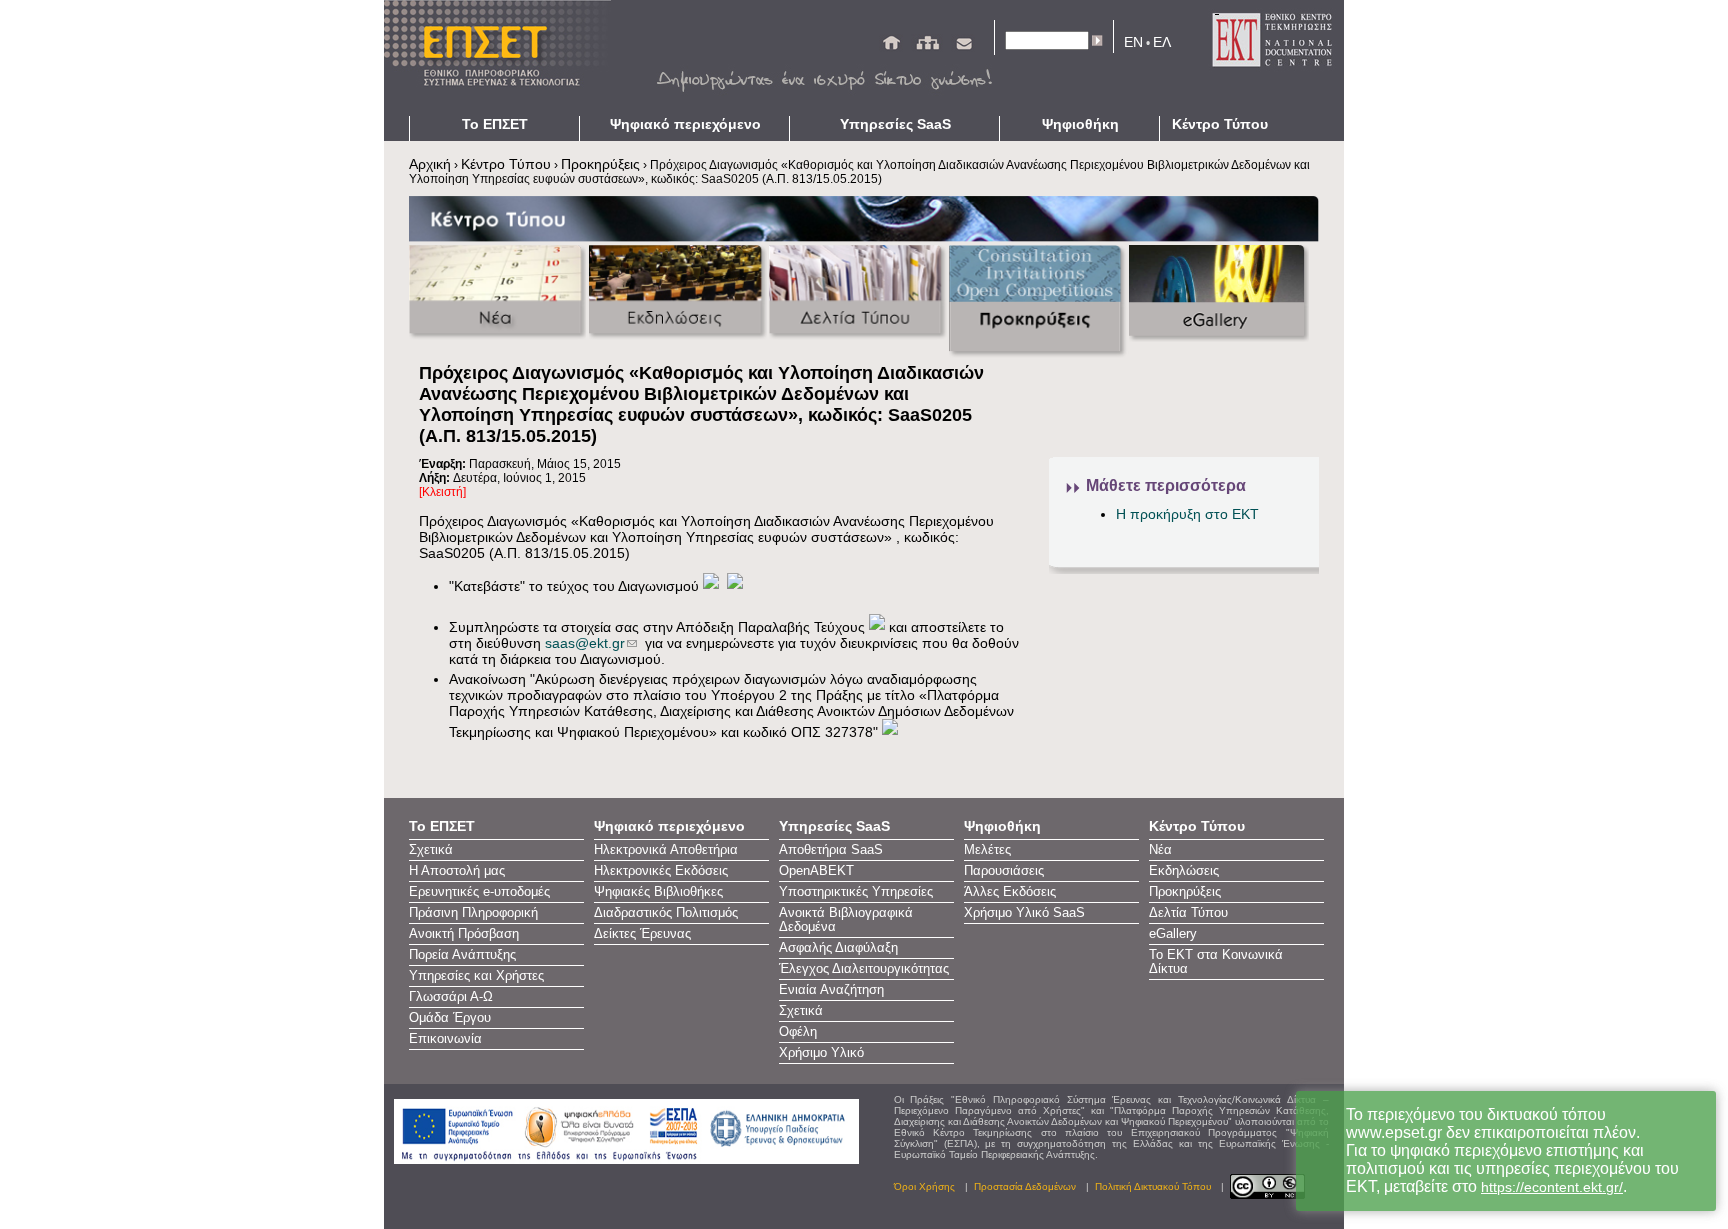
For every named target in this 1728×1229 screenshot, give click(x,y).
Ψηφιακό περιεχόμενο (685, 124)
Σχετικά (431, 850)
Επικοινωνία (445, 1039)
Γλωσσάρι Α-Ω (451, 997)
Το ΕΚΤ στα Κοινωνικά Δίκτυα (1216, 962)
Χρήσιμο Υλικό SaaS (1024, 913)
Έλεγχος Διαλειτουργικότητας (864, 969)
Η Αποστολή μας (457, 871)
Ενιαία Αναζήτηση (831, 990)
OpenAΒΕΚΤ (816, 871)
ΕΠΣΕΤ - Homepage (504, 58)
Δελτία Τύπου (1188, 913)
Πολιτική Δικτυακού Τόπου (1153, 1186)
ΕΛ (1162, 42)
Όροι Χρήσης (924, 1186)
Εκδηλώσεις (1184, 871)
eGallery (1173, 934)
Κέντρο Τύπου (1220, 124)
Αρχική (430, 164)
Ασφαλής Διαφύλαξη (838, 948)
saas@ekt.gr (585, 643)
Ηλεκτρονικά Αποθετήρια (666, 850)
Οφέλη (798, 1032)
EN (1133, 42)
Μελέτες (987, 850)
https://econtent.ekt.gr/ (1552, 1187)
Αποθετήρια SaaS (831, 850)
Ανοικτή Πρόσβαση (464, 934)
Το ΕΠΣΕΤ (495, 124)
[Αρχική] (891, 47)
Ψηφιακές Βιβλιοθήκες (658, 892)
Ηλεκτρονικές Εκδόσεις (661, 871)
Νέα (1160, 850)
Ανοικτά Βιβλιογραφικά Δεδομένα (846, 920)
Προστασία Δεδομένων (1025, 1186)
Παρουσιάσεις (1004, 871)
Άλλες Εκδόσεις (1010, 892)
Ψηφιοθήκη (1080, 124)
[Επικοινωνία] (964, 47)
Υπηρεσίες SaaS (895, 124)
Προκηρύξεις (600, 164)
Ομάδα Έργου (450, 1018)
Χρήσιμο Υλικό (821, 1053)
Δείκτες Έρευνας (642, 934)
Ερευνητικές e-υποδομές (479, 892)
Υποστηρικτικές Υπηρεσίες (856, 892)
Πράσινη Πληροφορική (473, 913)
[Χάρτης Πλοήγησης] (927, 47)
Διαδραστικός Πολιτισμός (666, 913)
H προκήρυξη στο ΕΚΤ (1187, 514)
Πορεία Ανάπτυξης (462, 955)
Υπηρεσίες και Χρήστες (476, 976)
